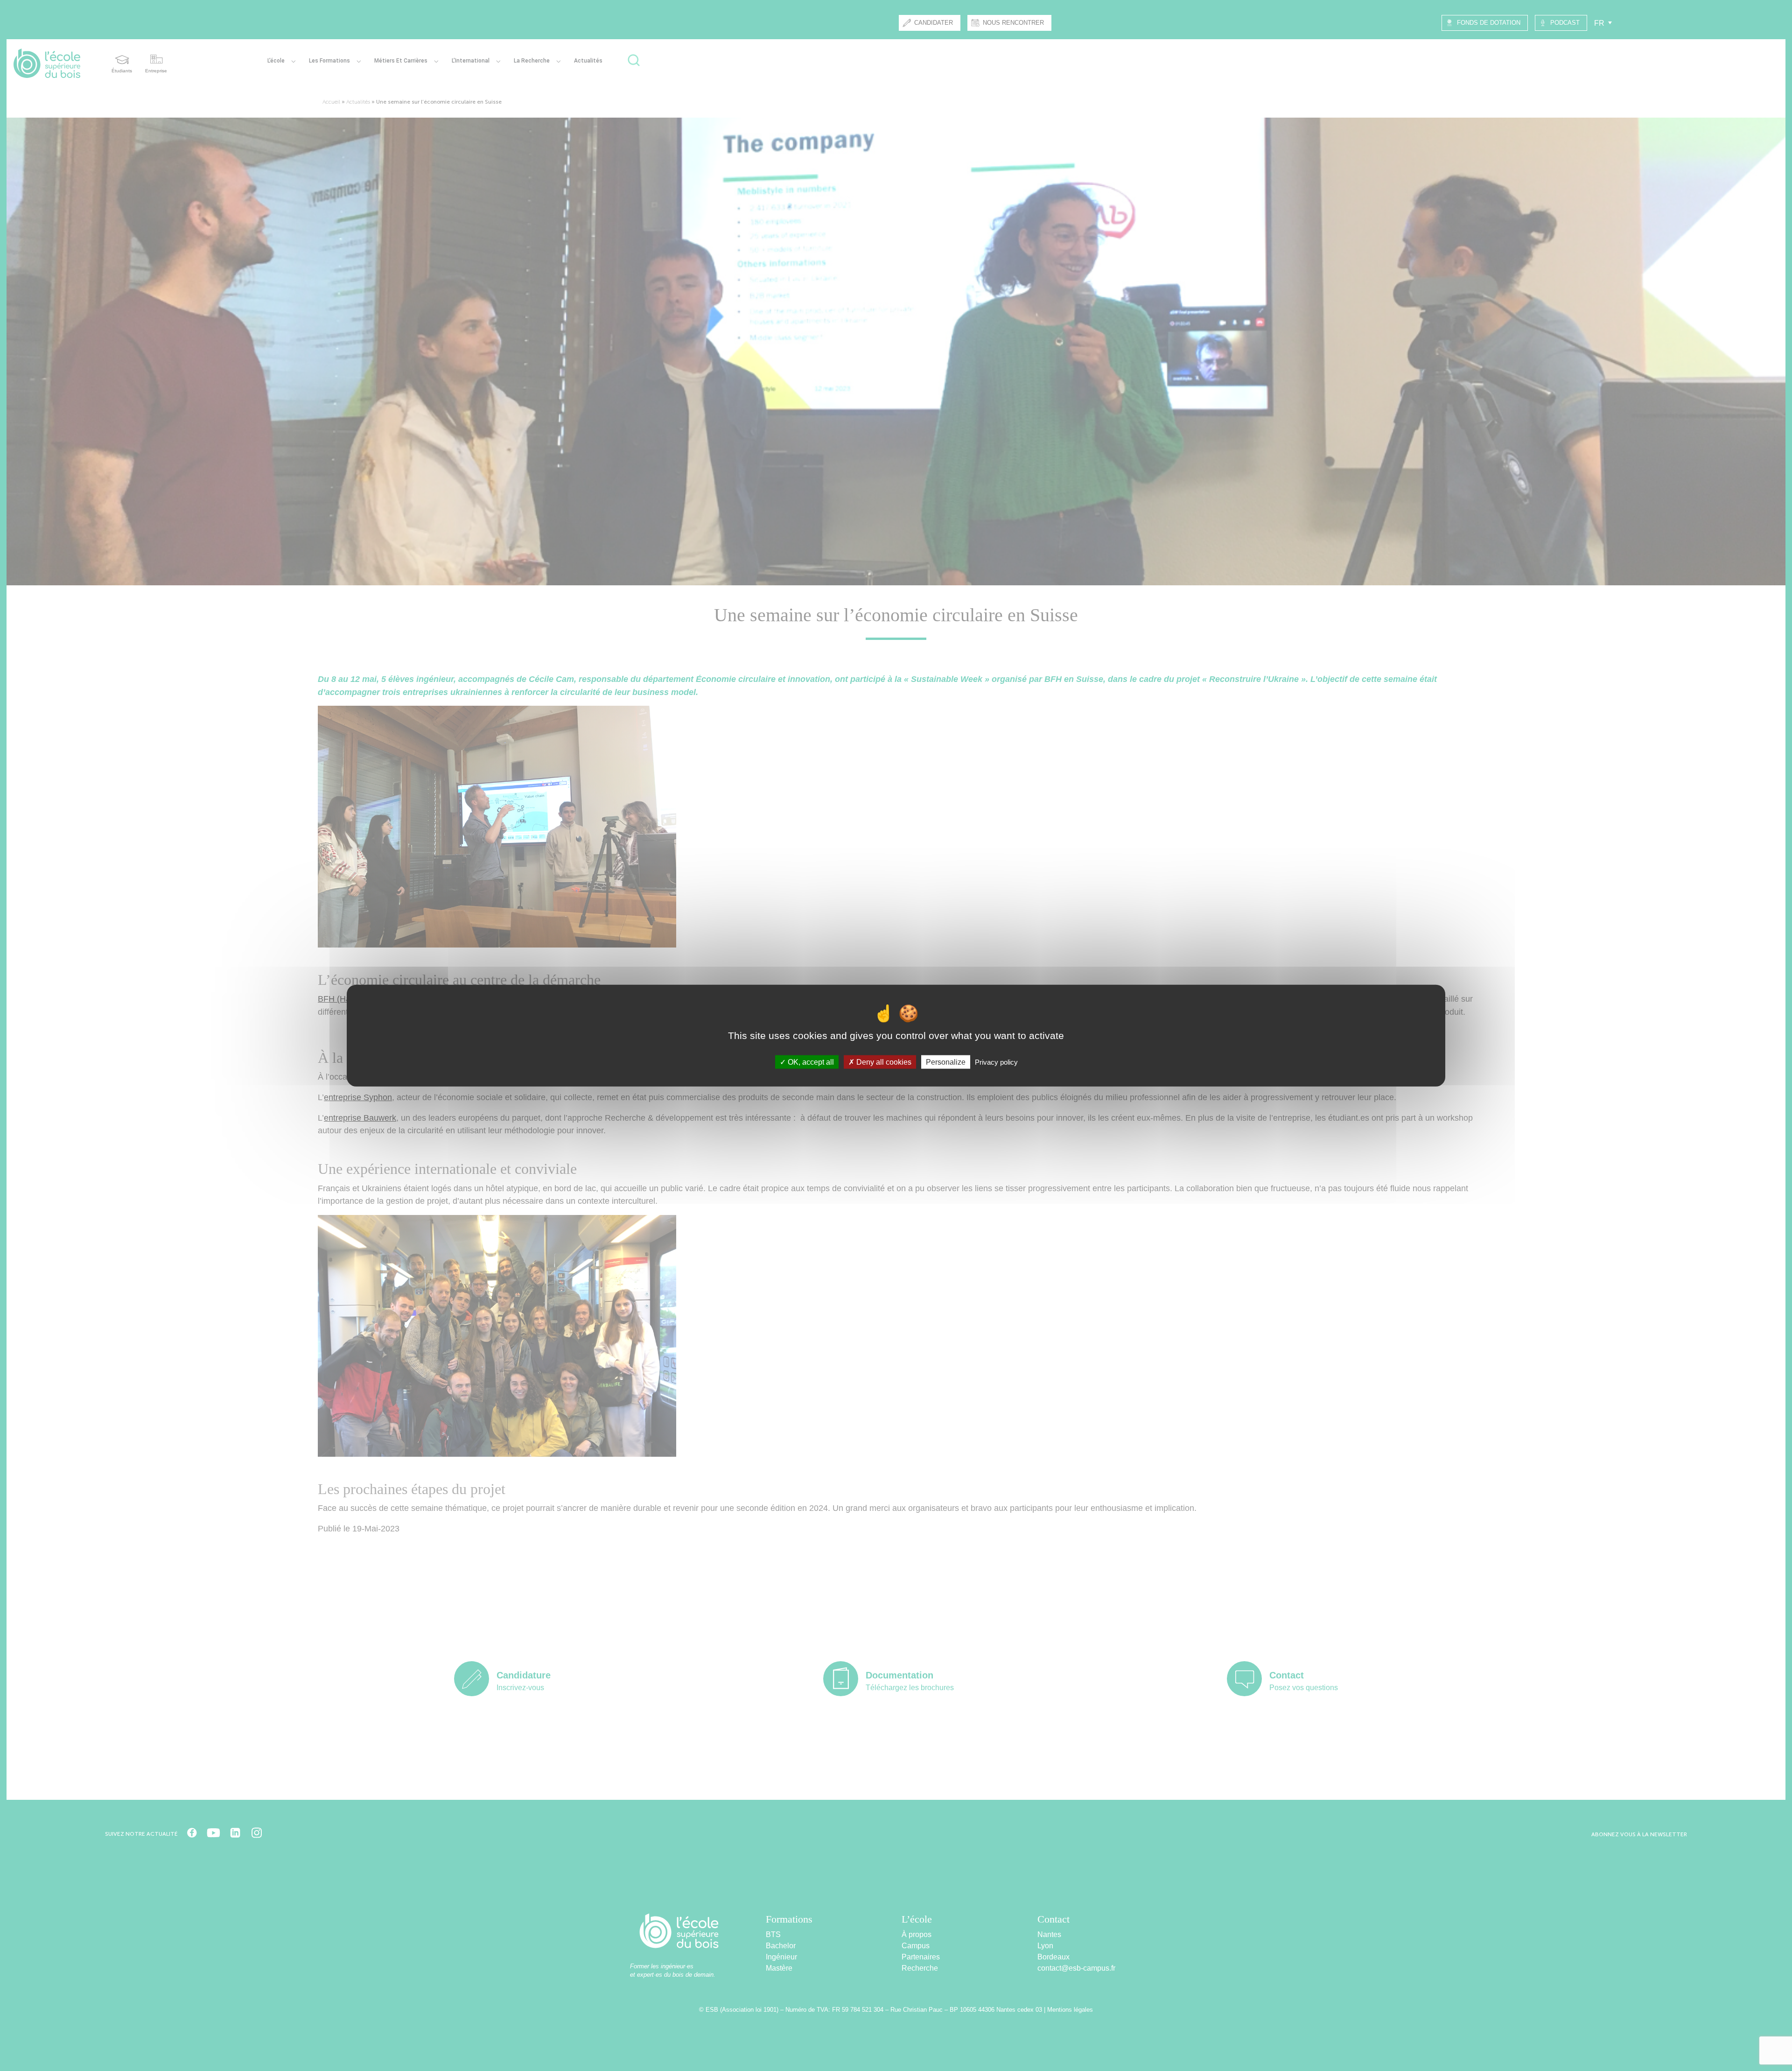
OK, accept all (810, 1062)
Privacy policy (996, 1062)
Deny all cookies (883, 1062)
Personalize (946, 1062)
